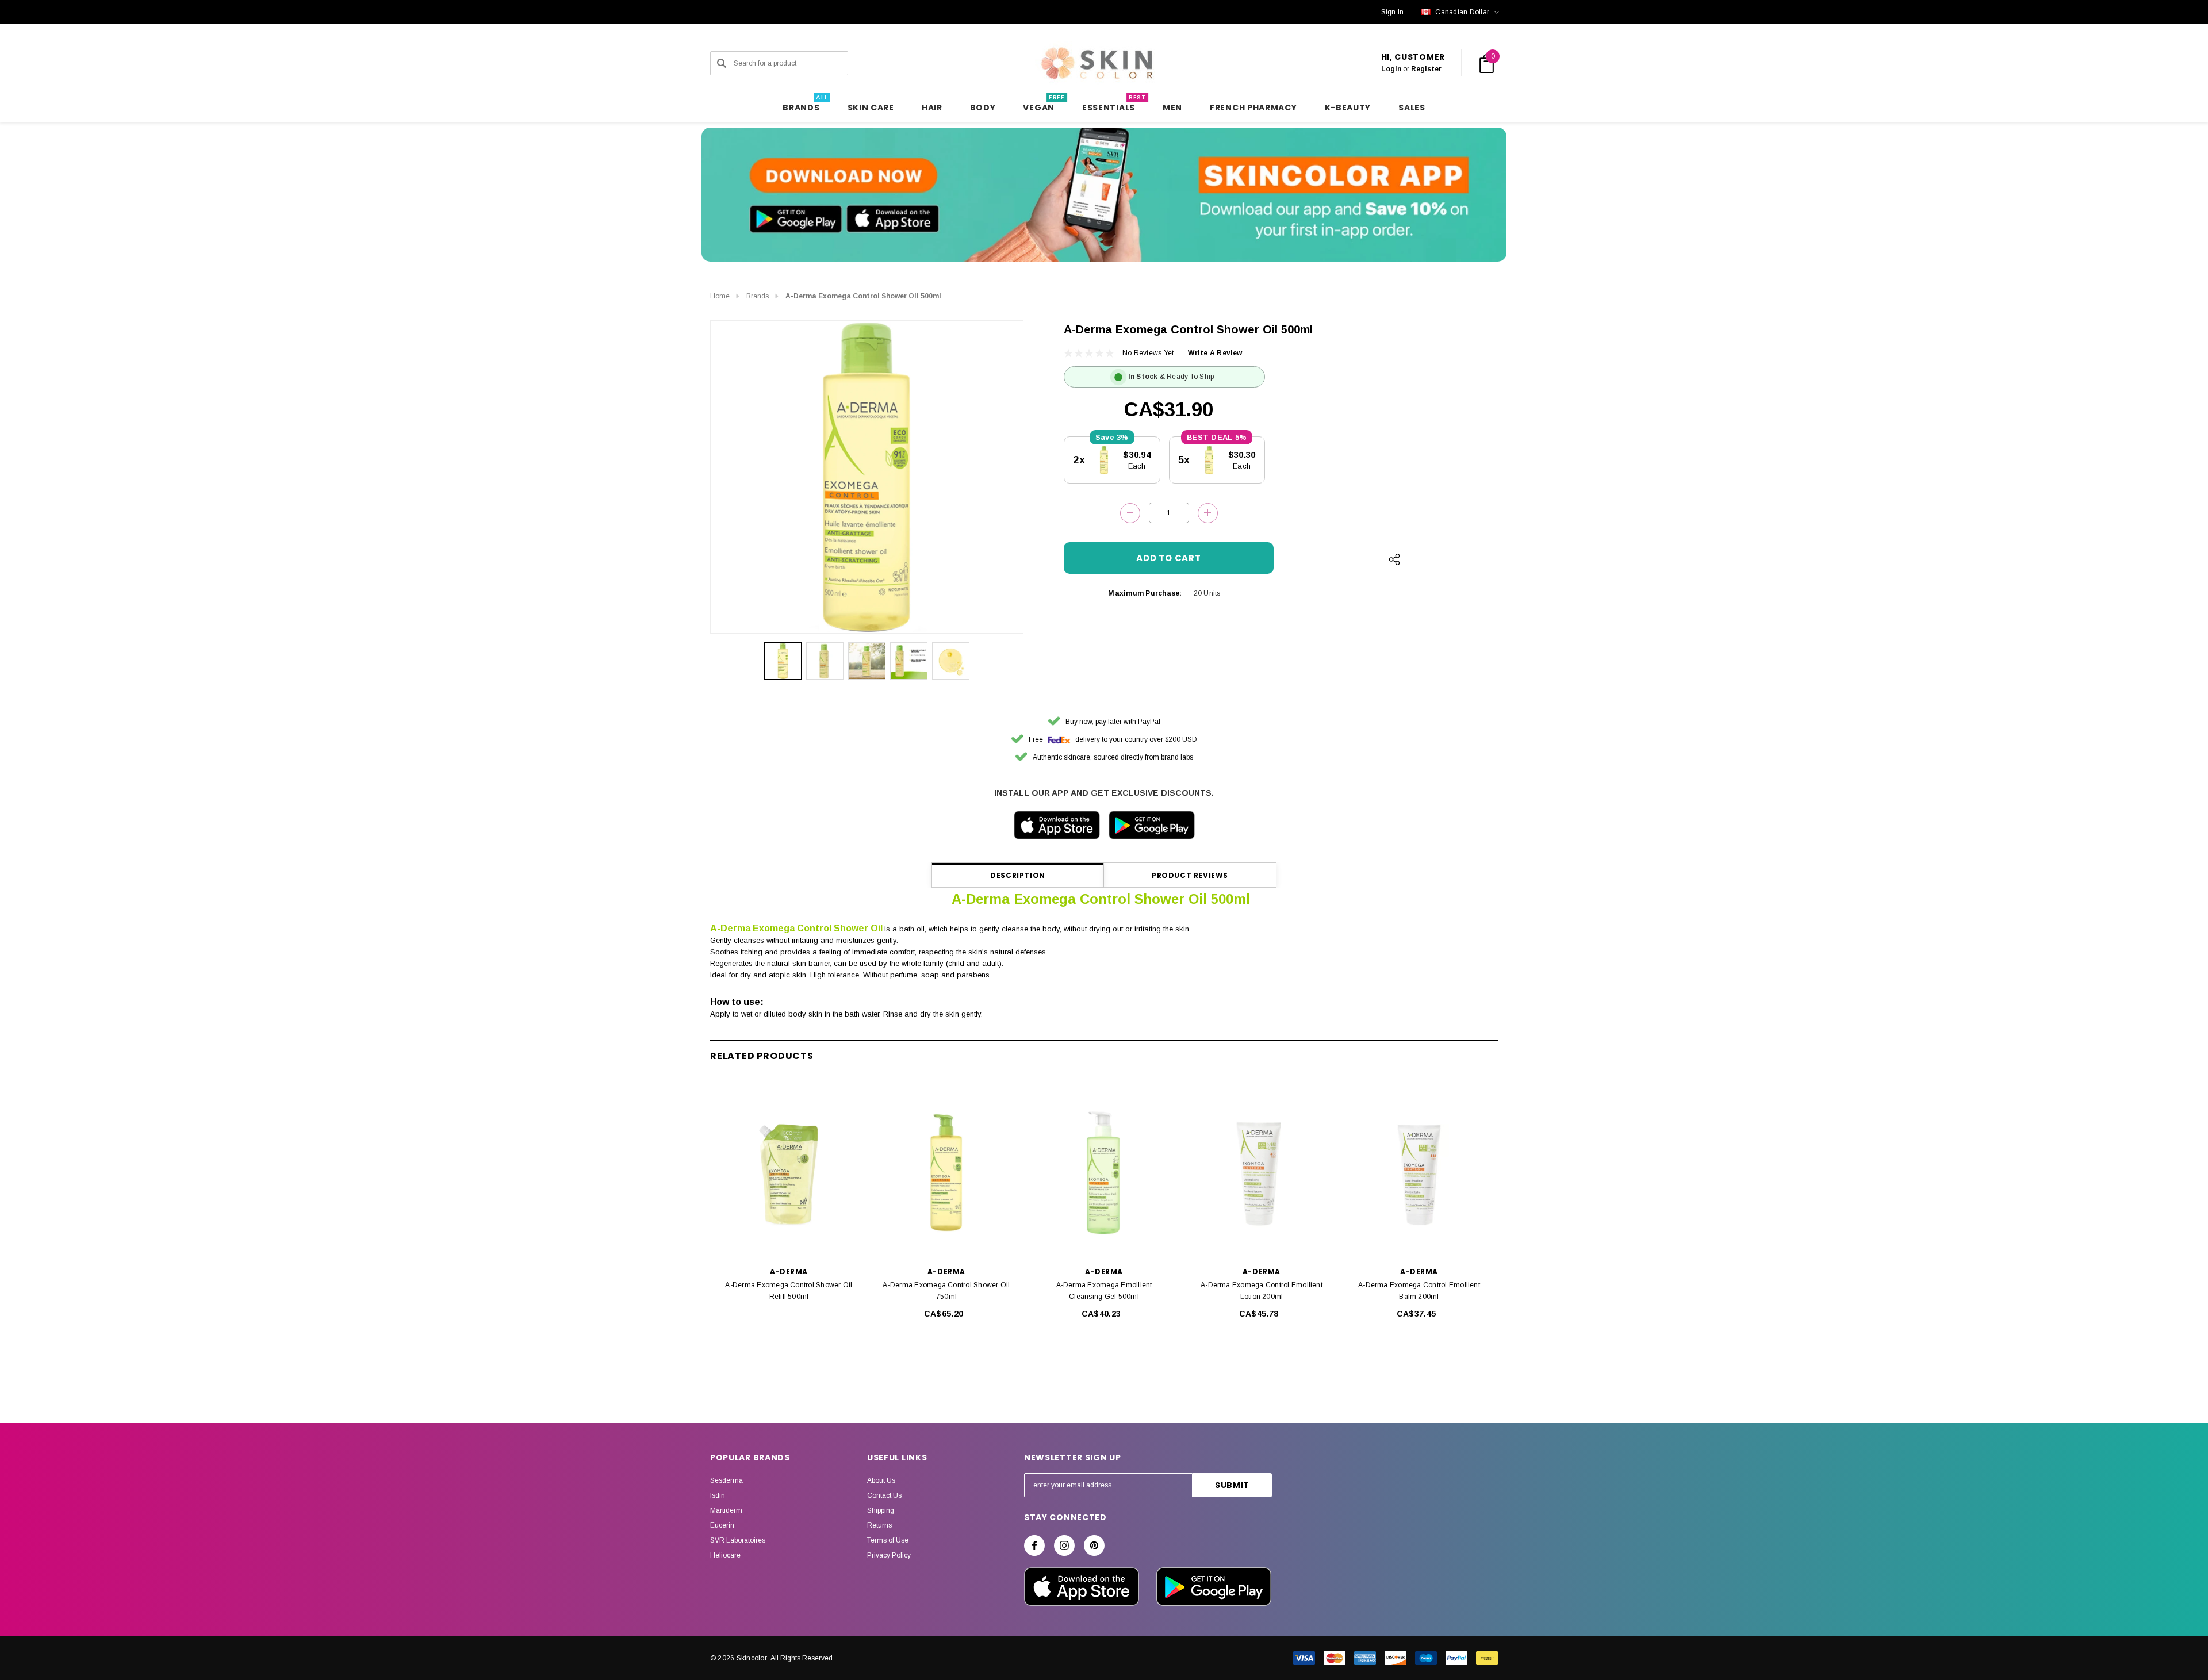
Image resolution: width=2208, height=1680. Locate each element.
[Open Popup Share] (1394, 559)
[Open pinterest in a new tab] (1094, 1545)
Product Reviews (1190, 875)
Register (1426, 69)
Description (1018, 875)
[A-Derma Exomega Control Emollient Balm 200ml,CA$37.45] (1419, 1173)
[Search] (722, 63)
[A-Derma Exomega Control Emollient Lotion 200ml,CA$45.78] (1262, 1173)
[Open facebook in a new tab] (1034, 1545)
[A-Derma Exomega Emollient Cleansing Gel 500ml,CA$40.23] (1104, 1173)
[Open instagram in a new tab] (1064, 1545)
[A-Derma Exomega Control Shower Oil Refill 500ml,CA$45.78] (789, 1173)
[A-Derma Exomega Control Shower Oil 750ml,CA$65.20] (946, 1173)
